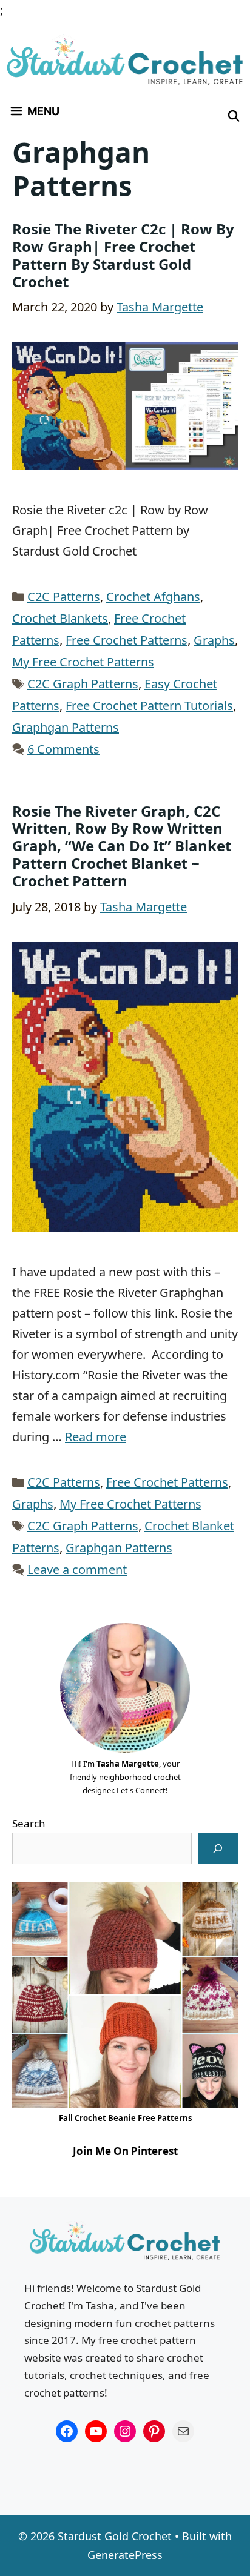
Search (29, 1823)
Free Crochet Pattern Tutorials (149, 705)
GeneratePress (125, 2555)
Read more (96, 1437)
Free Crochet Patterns (127, 640)
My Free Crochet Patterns (83, 662)
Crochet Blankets (60, 618)
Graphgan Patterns (66, 727)
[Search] (218, 1848)
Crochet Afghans (153, 596)
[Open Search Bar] (234, 116)
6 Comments (63, 749)
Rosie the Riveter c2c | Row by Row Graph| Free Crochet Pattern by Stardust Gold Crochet (123, 255)
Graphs (214, 640)
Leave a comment (77, 1569)
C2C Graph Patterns (83, 684)
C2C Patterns (64, 596)
